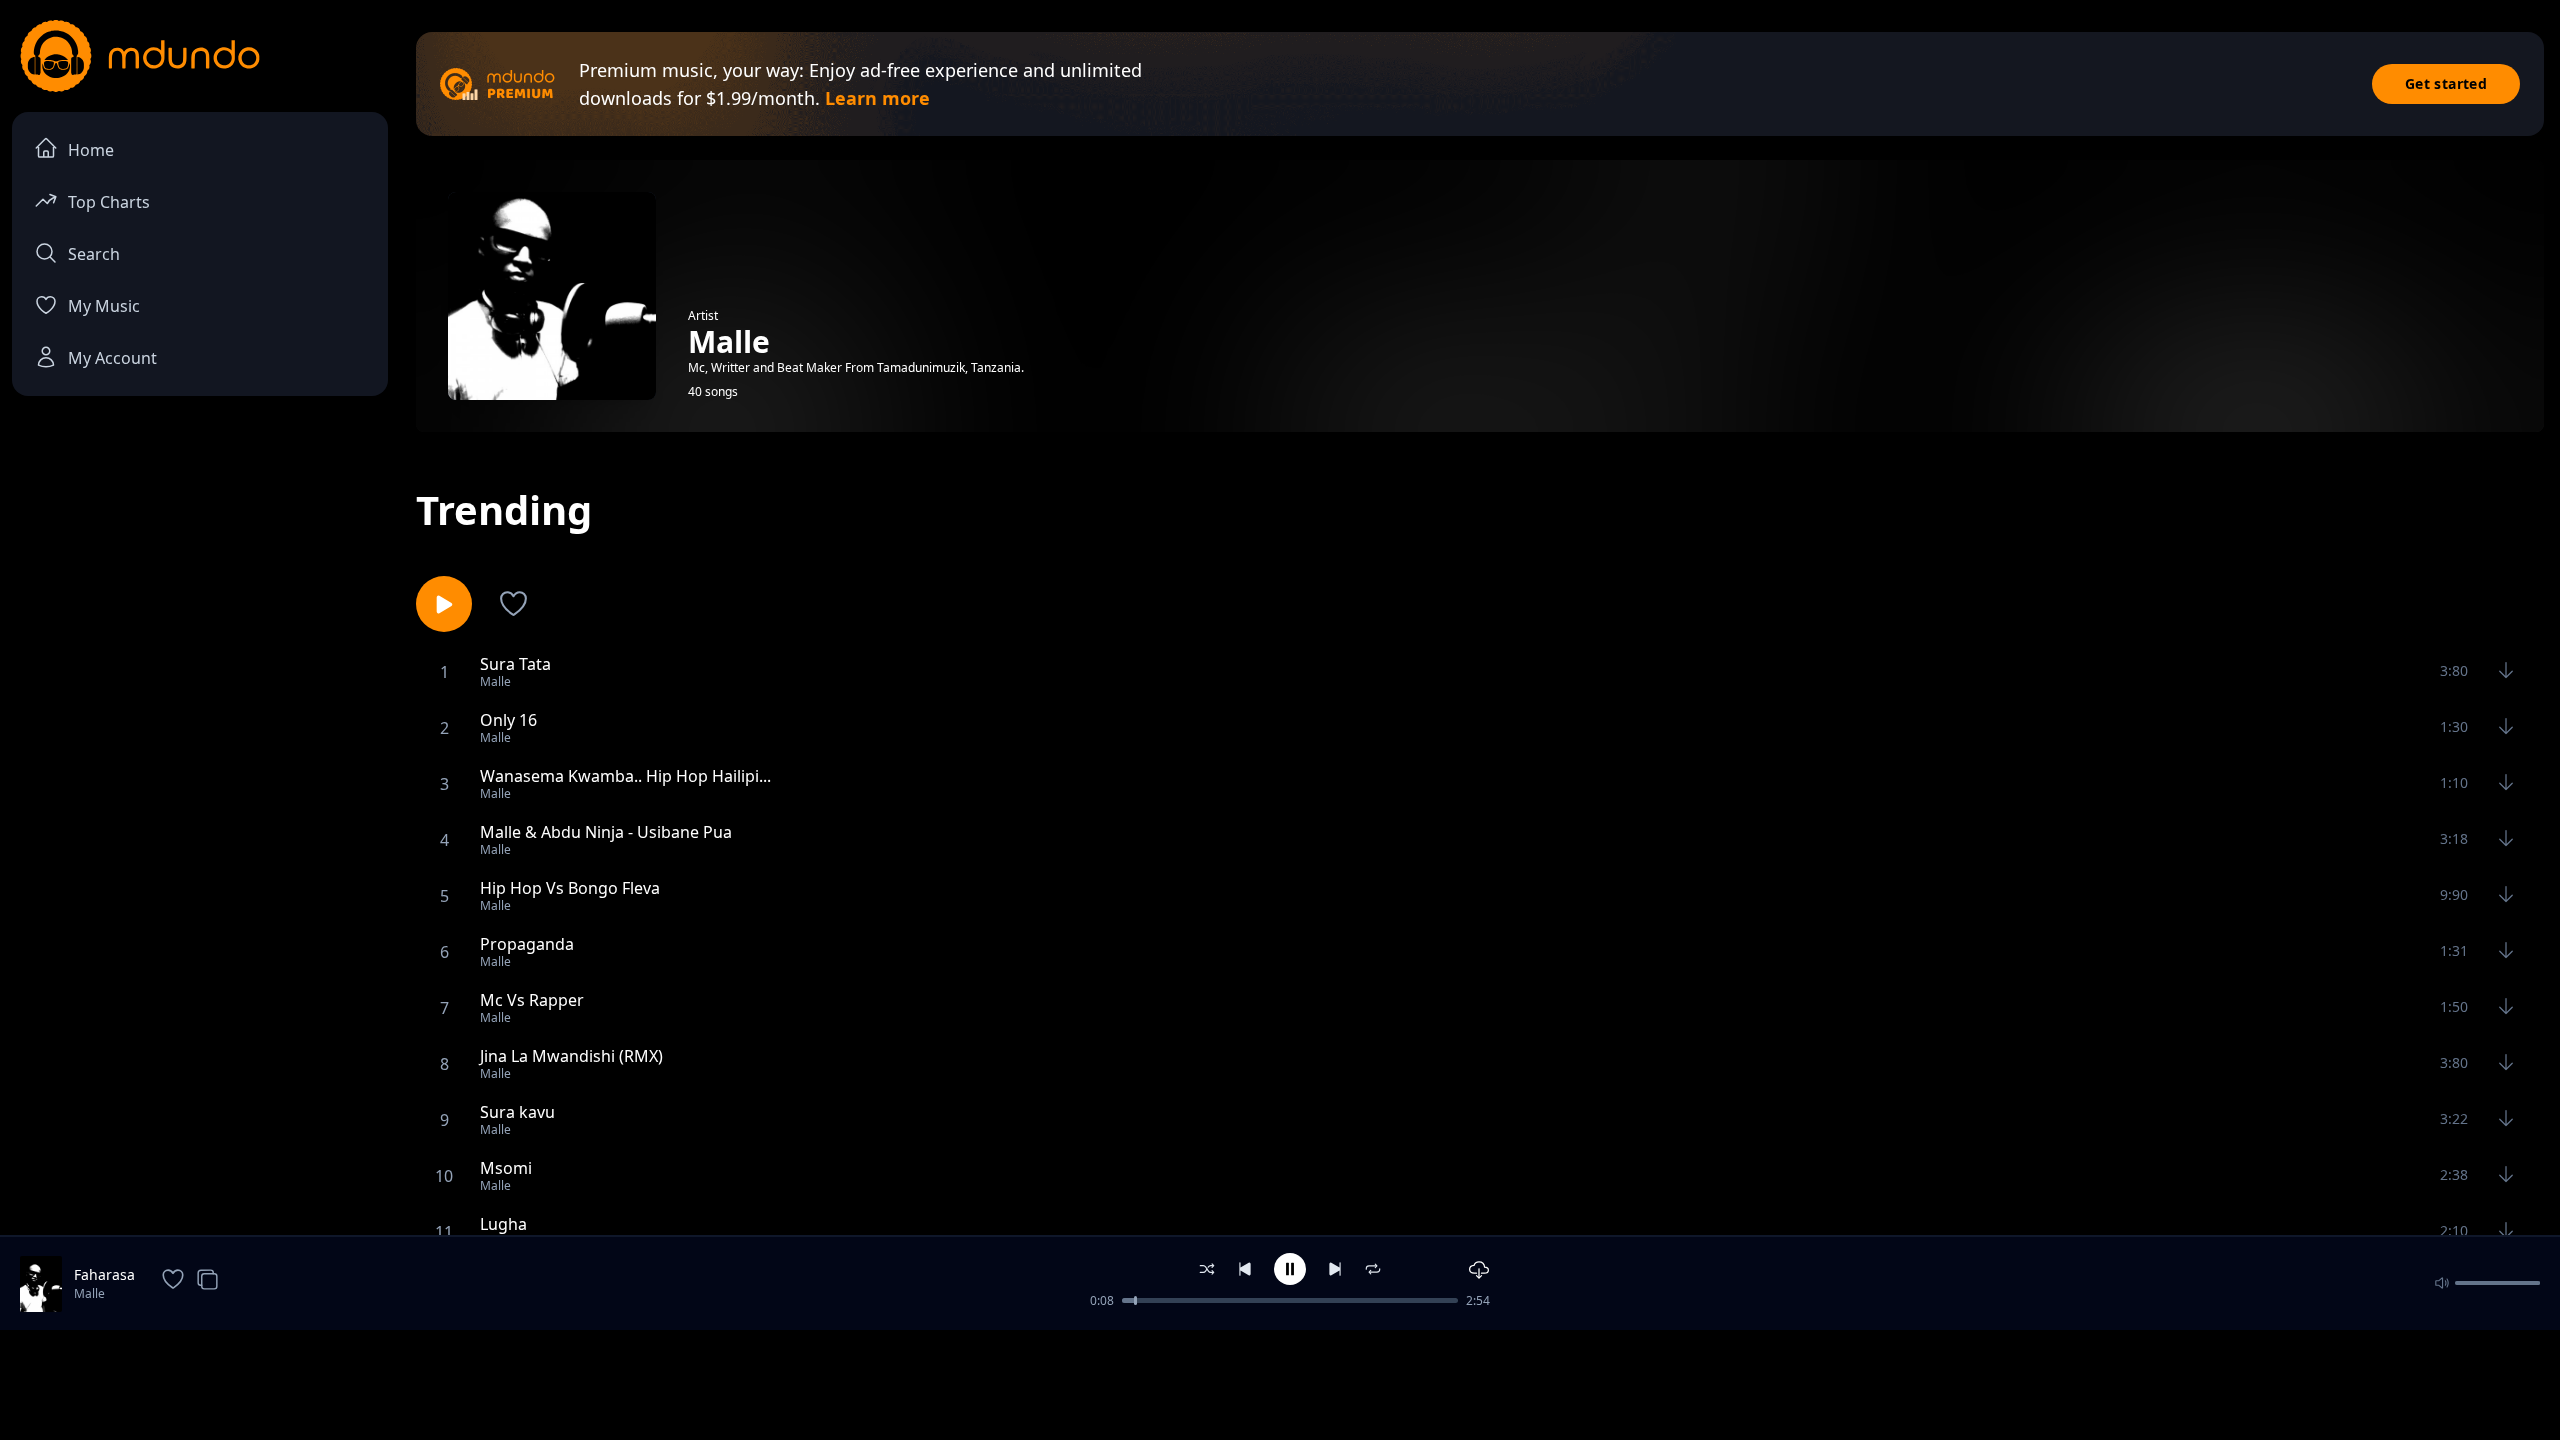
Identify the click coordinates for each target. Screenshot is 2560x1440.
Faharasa (104, 1274)
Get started (2446, 83)
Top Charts (109, 202)
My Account (112, 358)
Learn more (877, 98)
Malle (89, 1293)
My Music (104, 306)
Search (94, 254)
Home (91, 150)
